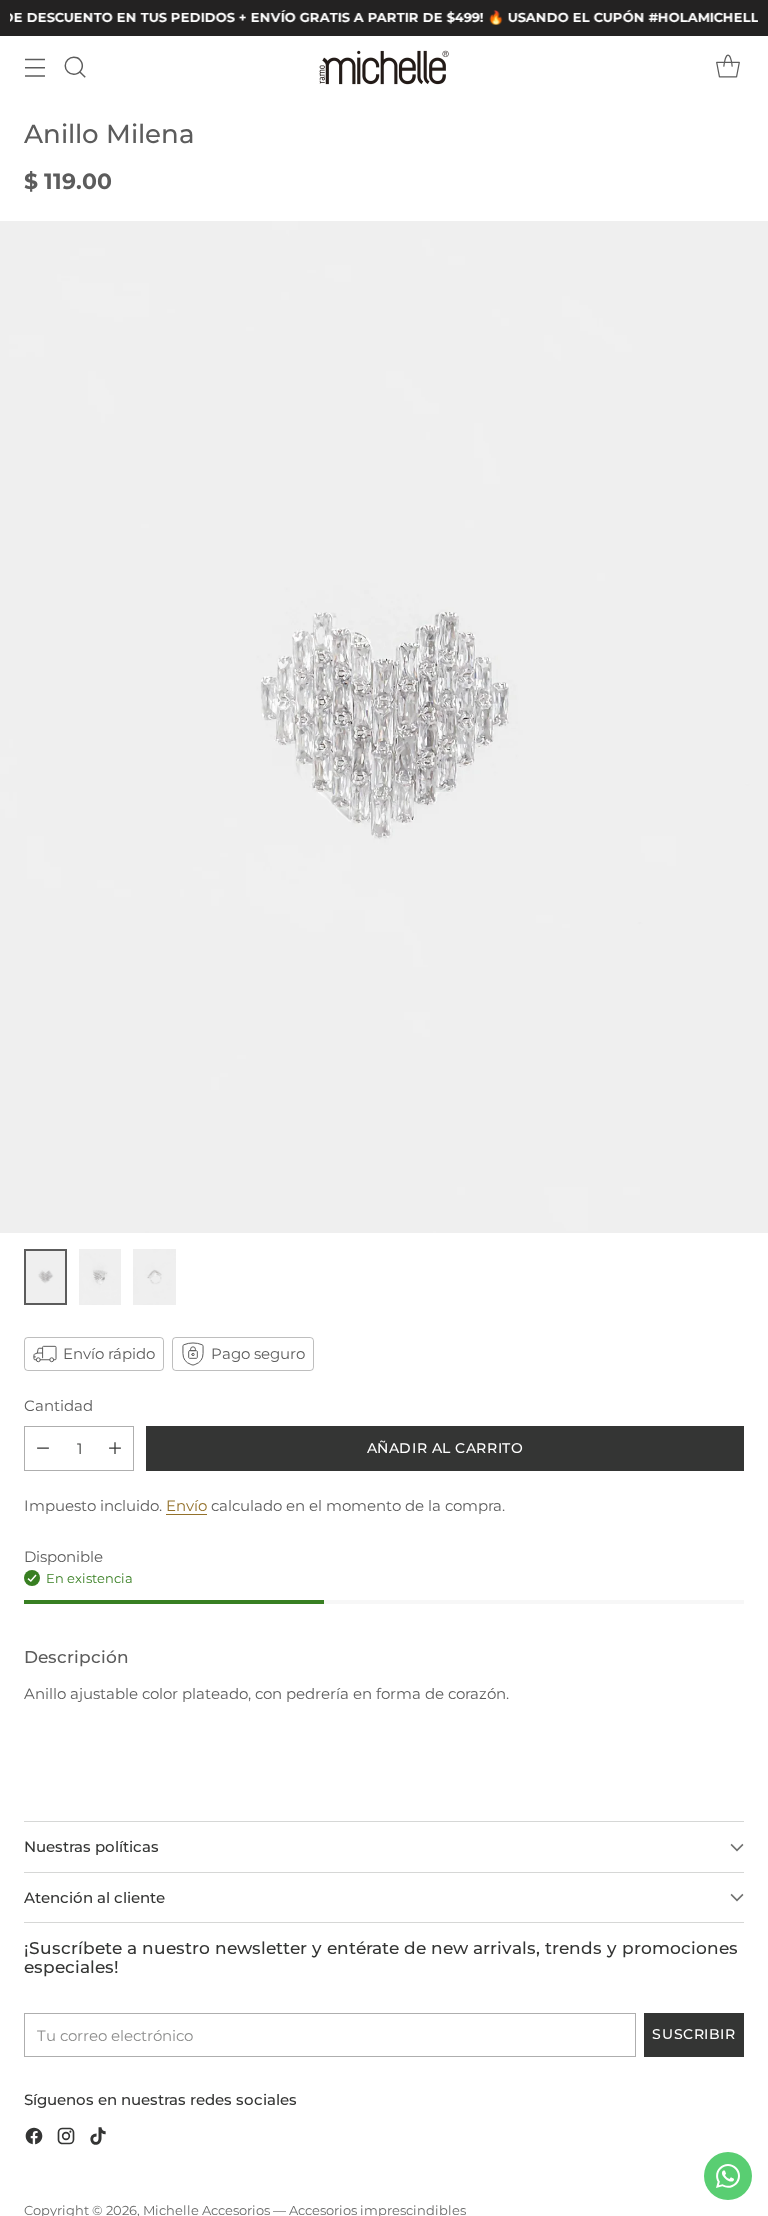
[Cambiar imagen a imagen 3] (154, 1277)
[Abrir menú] (34, 67)
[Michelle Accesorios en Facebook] (34, 2139)
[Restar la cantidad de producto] (43, 1448)
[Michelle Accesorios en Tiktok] (98, 2139)
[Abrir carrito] (727, 67)
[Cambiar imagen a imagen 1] (45, 1277)
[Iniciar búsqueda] (74, 67)
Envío (186, 1505)
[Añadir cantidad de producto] (115, 1448)
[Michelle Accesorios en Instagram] (66, 2139)
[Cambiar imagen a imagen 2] (100, 1277)
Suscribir (693, 2034)
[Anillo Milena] (384, 727)
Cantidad (58, 1405)
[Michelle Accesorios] (384, 67)
